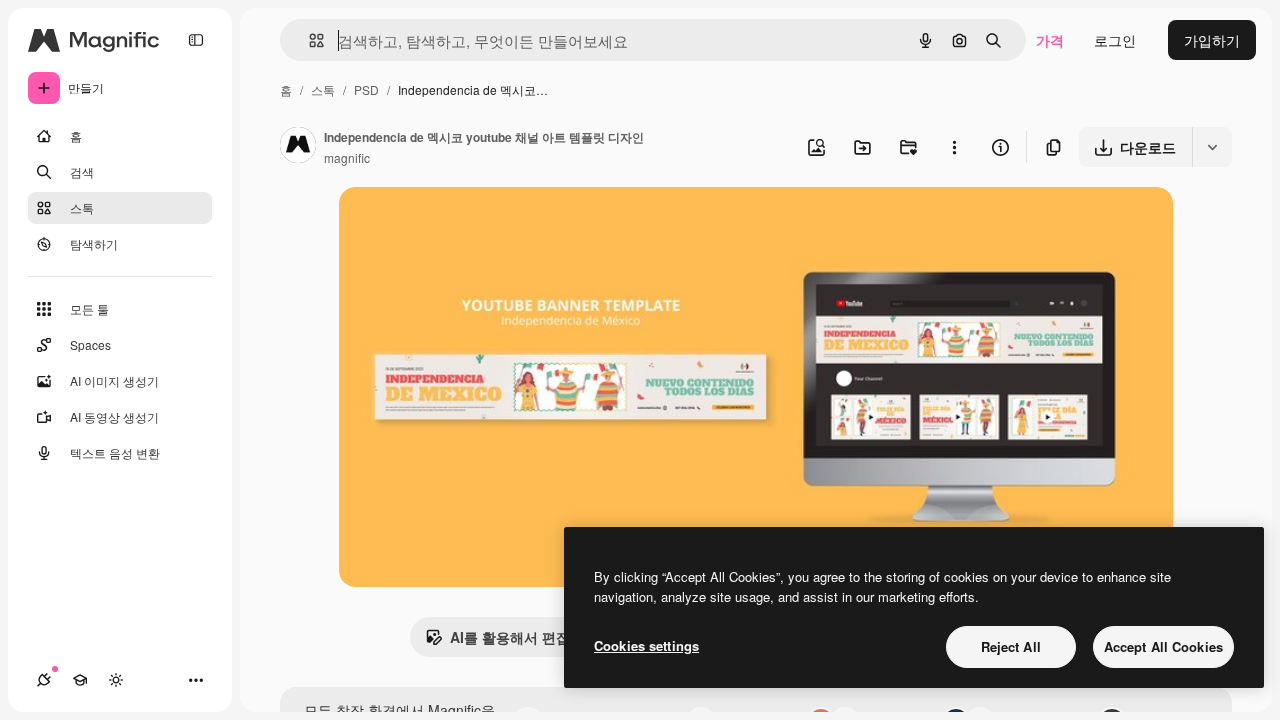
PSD (366, 89)
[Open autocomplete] (308, 40)
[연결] (44, 680)
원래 (454, 225)
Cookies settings (646, 645)
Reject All (1011, 646)
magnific (347, 157)
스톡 (323, 89)
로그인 (1115, 40)
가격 (1050, 40)
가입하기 (1212, 40)
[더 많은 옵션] (954, 147)
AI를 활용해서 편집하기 (524, 637)
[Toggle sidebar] (196, 40)
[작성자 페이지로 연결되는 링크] (298, 147)
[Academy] (80, 680)
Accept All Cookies (1163, 646)
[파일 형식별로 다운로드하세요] (1212, 147)
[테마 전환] (116, 680)
